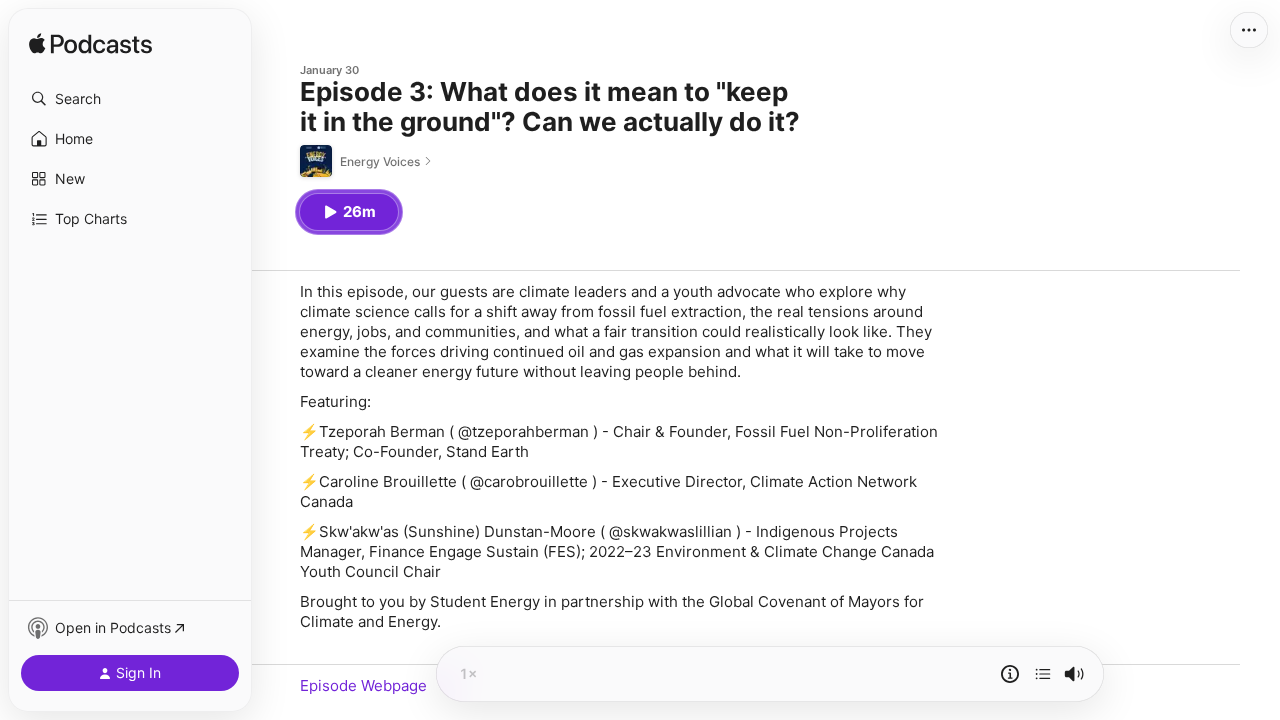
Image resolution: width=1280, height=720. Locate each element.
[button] (130, 99)
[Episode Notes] (1010, 674)
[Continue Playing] (1043, 674)
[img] (90, 45)
